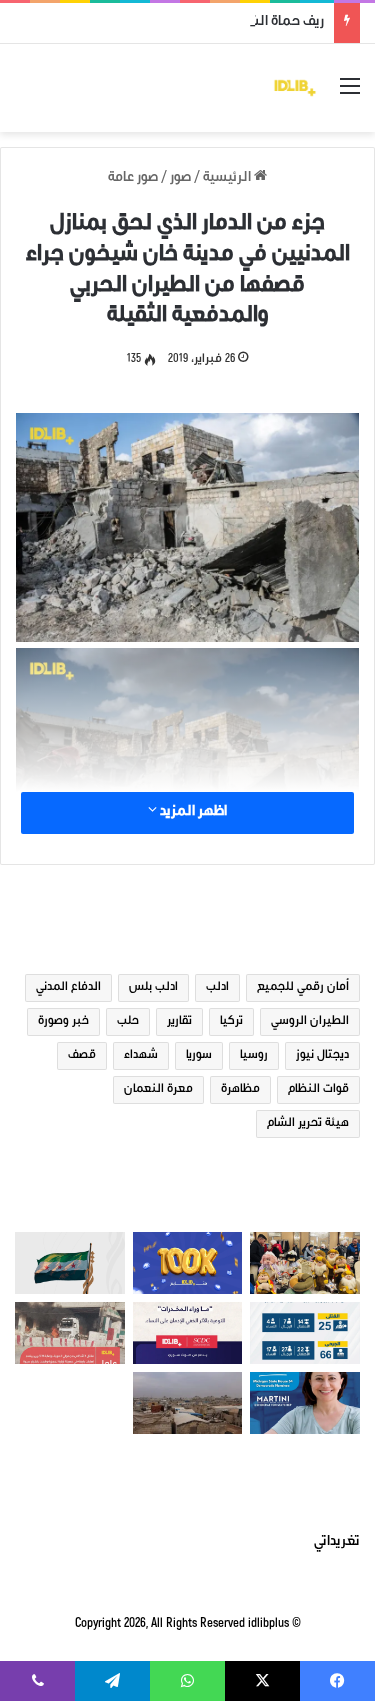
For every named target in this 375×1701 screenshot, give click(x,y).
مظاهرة (240, 1090)
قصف (82, 1056)
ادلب (217, 988)
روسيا (254, 1056)
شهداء (141, 1056)
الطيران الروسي (310, 1022)
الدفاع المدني (68, 988)
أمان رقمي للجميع (303, 988)
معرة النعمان (158, 1090)
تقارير (179, 1022)
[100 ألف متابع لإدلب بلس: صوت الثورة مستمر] (188, 1263)
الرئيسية (228, 179)
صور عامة (133, 179)
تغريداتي (337, 1543)
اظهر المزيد (192, 813)
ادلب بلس (153, 988)
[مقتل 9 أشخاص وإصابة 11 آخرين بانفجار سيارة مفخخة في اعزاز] (70, 1333)
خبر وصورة (63, 1022)
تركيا (231, 1022)
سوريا (199, 1056)
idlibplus (268, 1624)
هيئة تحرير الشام (308, 1124)
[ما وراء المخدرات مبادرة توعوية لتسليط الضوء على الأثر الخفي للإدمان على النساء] (188, 1333)
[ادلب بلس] (295, 88)
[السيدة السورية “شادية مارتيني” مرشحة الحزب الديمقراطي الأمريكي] (305, 1403)
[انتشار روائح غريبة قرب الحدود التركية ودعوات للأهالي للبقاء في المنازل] (188, 1403)
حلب (128, 1022)
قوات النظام (318, 1090)
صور (180, 179)
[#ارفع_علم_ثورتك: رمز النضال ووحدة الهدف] (70, 1263)
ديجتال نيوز (322, 1056)
